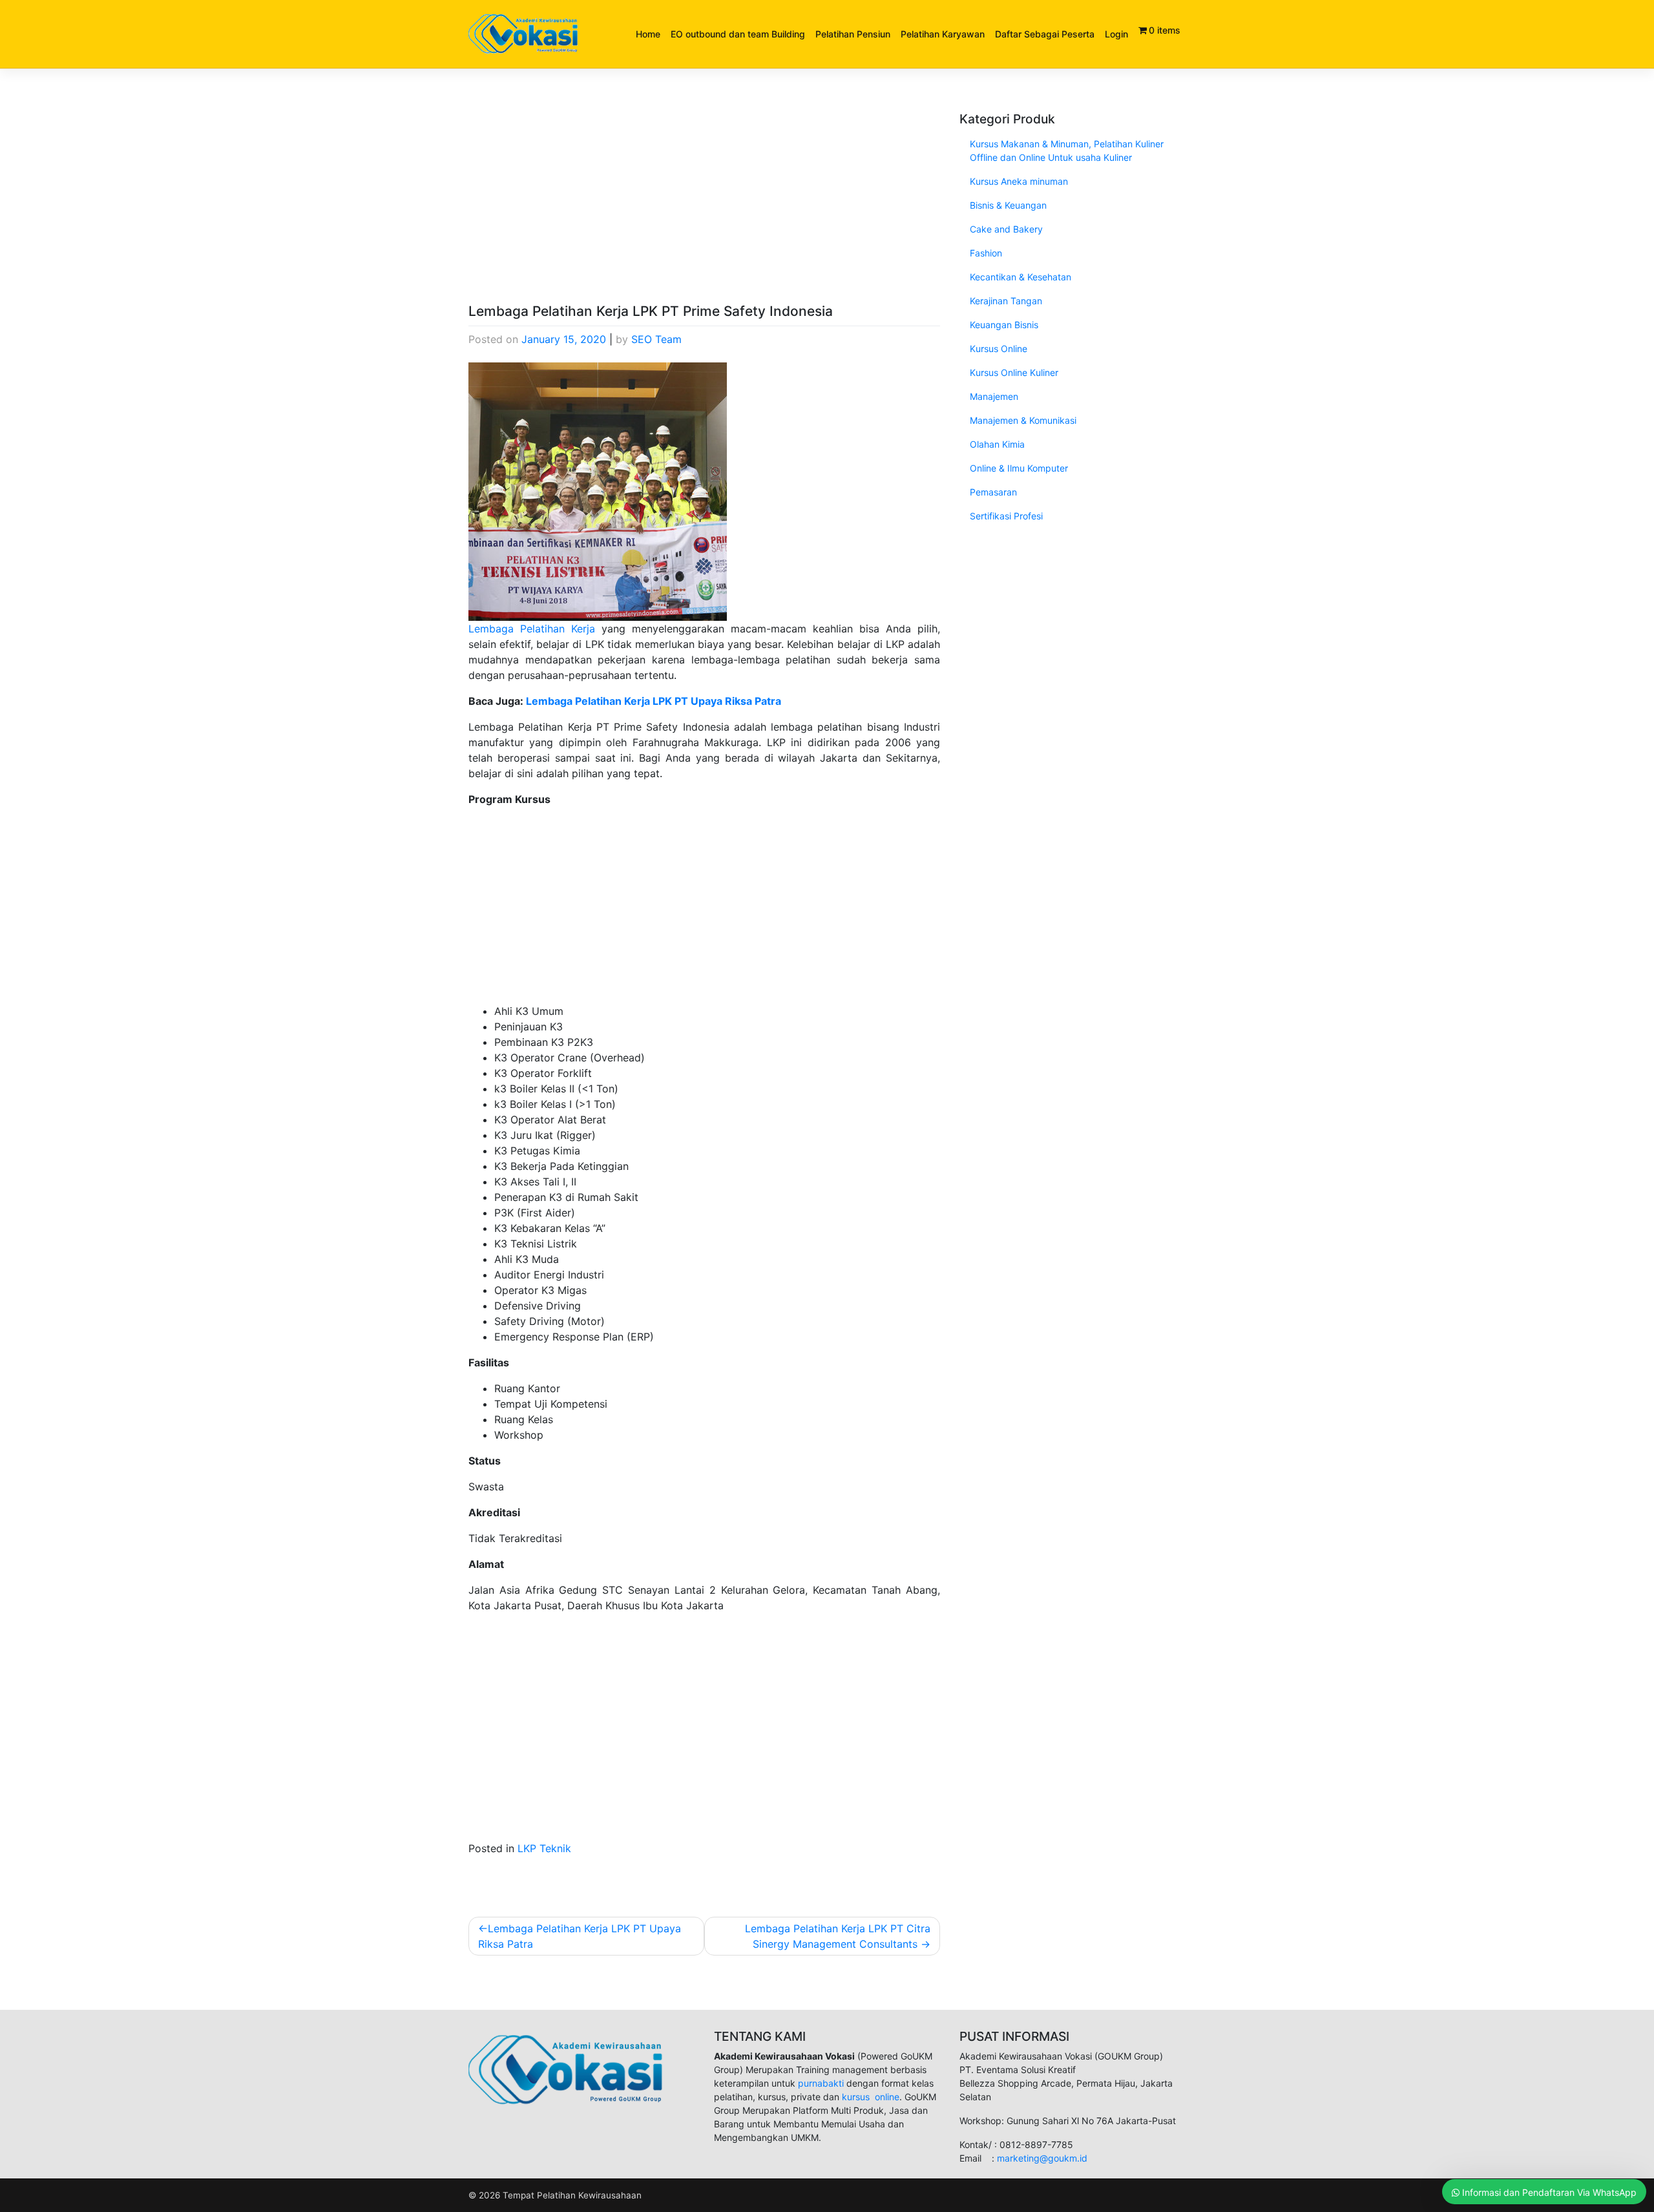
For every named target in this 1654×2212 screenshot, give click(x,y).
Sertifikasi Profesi (1006, 516)
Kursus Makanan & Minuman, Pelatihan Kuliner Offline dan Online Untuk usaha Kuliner (1067, 151)
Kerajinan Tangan (1006, 301)
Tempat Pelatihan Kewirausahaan (572, 2195)
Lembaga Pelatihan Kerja (532, 629)
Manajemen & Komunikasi (1023, 420)
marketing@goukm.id (1042, 2158)
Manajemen (994, 396)
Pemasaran (993, 492)
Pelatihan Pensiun (853, 34)
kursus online (871, 2097)
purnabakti (822, 2083)
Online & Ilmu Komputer (1019, 468)
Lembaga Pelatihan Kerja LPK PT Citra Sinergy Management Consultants (838, 1936)
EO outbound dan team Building (738, 34)
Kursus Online (999, 349)
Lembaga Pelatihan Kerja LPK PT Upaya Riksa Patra (654, 701)
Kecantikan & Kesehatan (1021, 277)
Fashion (986, 253)
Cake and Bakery (1006, 229)
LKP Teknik (544, 1848)
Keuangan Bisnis (1004, 325)
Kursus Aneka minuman (1019, 181)
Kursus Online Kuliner (1014, 372)
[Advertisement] (704, 207)
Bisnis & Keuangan (1008, 205)
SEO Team (656, 339)
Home (648, 34)
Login (1116, 34)
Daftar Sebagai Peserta (1045, 34)
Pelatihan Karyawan (943, 34)
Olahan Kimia (997, 444)
